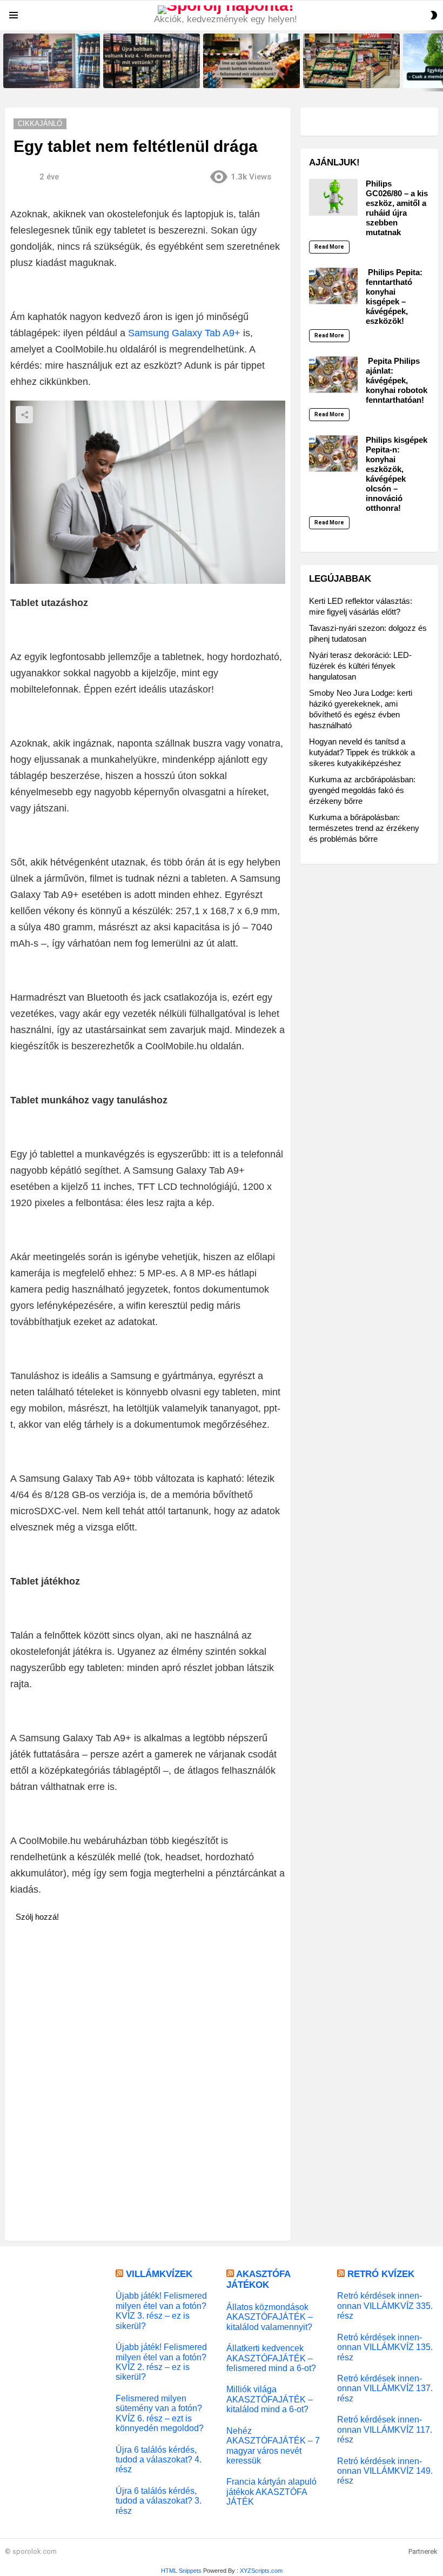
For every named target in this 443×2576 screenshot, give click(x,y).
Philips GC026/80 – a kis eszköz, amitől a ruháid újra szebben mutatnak (397, 208)
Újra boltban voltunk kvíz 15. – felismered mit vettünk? (48, 76)
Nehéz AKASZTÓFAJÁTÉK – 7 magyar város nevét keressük (273, 2445)
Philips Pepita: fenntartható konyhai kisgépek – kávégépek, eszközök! (394, 297)
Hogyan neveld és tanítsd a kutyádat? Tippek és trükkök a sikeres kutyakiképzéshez (362, 752)
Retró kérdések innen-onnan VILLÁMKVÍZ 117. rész (385, 2429)
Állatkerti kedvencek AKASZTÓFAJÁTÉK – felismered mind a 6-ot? (271, 2358)
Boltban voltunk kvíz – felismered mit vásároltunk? (344, 76)
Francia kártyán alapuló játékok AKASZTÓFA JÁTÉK (271, 2491)
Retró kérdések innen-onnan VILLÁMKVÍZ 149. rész (385, 2471)
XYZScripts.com (261, 2571)
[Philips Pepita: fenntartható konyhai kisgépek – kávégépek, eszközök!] (333, 286)
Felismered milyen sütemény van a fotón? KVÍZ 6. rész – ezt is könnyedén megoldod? (160, 2413)
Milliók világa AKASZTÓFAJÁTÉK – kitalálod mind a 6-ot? (270, 2399)
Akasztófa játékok (258, 2279)
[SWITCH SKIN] (434, 15)
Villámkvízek (159, 2274)
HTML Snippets (181, 2571)
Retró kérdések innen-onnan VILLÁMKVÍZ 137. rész (385, 2388)
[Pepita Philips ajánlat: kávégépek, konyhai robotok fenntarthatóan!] (333, 375)
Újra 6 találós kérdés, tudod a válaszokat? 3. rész (159, 2501)
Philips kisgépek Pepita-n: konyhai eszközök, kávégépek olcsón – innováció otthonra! (397, 474)
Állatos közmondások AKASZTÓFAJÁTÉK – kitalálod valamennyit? (270, 2317)
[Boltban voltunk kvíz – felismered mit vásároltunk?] (351, 61)
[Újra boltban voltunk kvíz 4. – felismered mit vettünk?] (152, 61)
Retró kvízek (381, 2274)
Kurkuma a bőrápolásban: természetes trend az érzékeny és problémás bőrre (364, 828)
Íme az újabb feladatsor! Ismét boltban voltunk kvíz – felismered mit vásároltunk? (251, 73)
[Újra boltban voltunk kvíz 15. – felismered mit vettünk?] (52, 61)
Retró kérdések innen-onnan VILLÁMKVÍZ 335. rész (385, 2305)
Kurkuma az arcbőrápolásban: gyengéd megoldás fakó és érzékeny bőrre (362, 790)
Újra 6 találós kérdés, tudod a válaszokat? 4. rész (159, 2459)
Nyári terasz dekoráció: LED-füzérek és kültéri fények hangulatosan (360, 666)
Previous (5, 61)
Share (24, 415)
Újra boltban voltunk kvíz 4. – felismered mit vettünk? (147, 76)
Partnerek (423, 2551)
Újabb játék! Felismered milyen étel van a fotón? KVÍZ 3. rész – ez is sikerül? (161, 2310)
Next (438, 61)
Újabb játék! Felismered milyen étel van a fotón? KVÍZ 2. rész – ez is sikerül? (161, 2362)
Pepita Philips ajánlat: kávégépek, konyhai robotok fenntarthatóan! (397, 380)
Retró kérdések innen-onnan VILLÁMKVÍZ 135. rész (385, 2347)
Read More (329, 247)
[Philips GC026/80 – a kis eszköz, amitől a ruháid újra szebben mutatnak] (333, 197)
